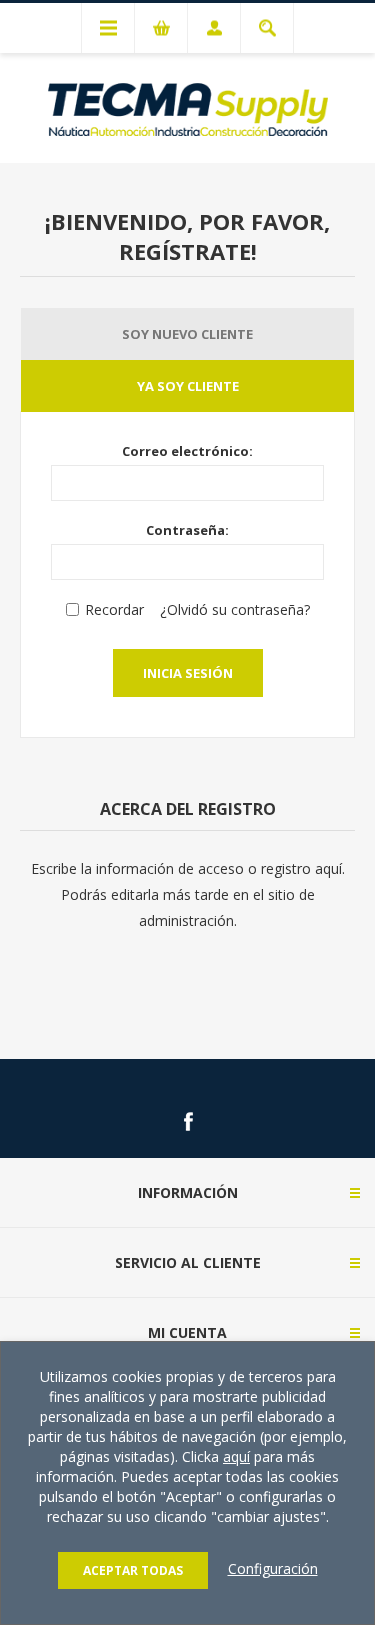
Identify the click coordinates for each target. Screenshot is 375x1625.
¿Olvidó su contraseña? (235, 609)
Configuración (273, 1568)
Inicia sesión (188, 673)
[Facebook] (188, 1122)
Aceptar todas (133, 1570)
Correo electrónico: (187, 451)
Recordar (114, 609)
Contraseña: (187, 530)
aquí (236, 1456)
